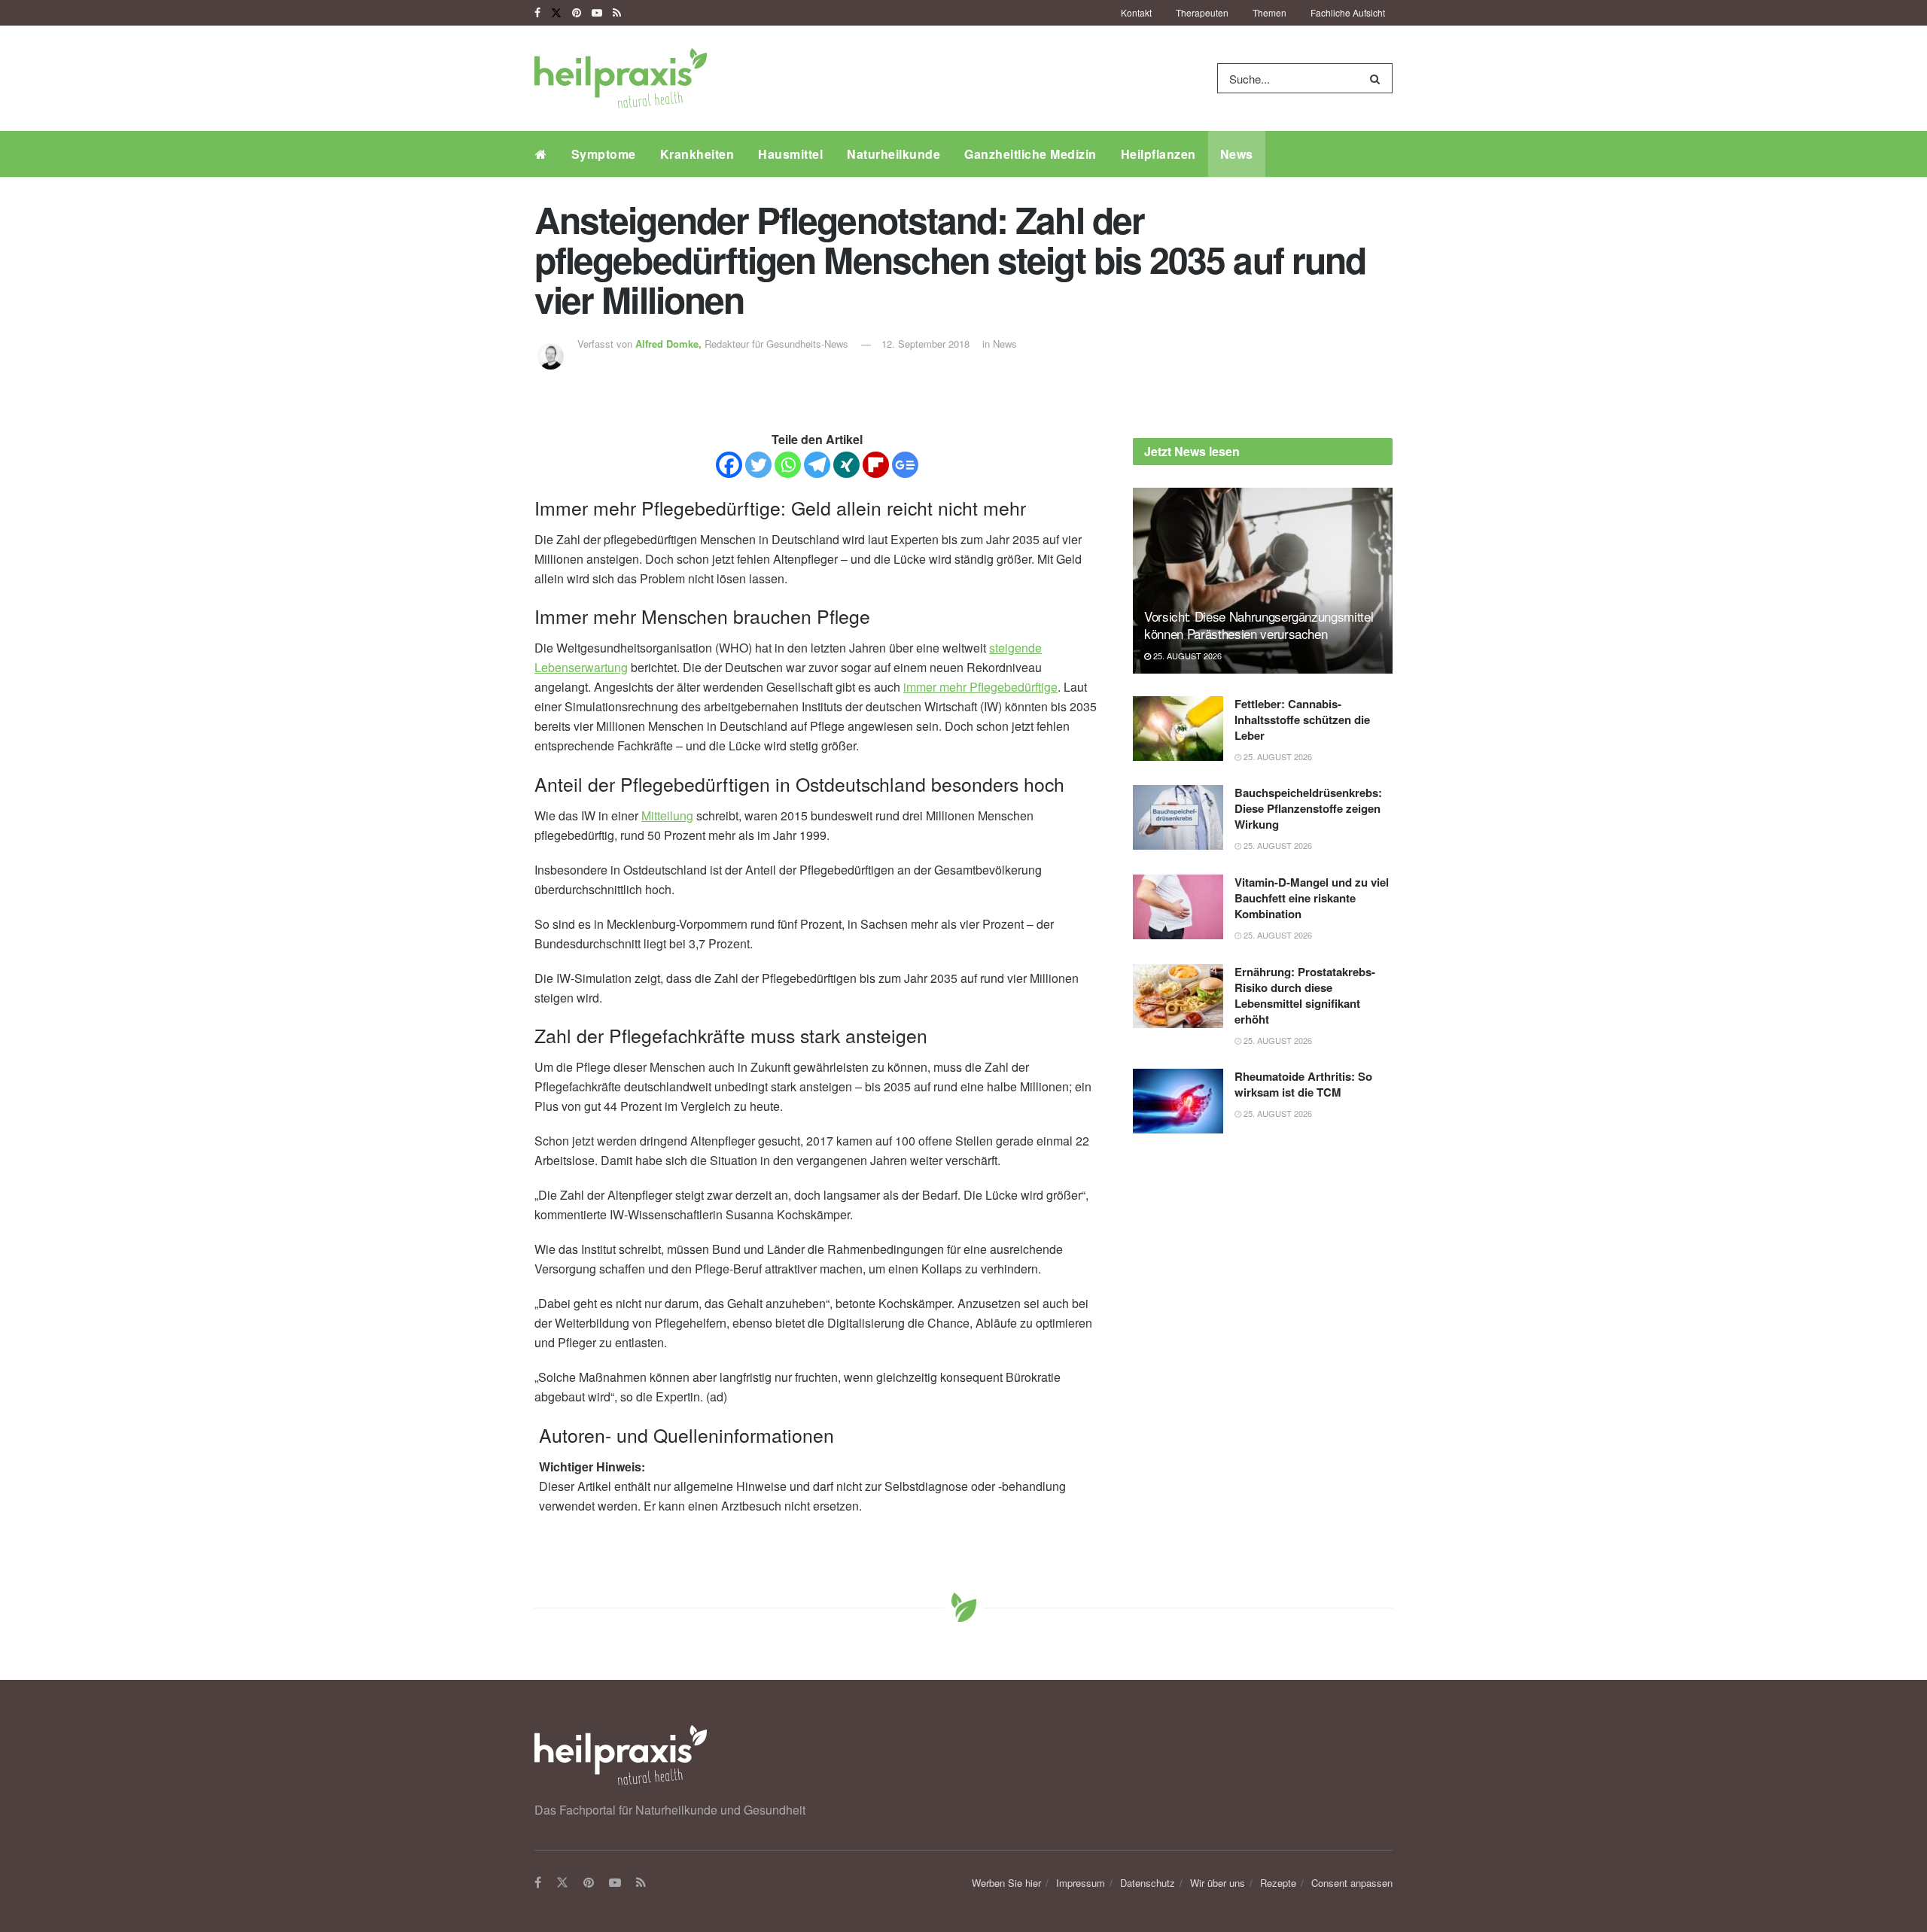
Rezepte (1278, 1883)
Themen (1269, 12)
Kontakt (1136, 12)
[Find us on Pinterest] (577, 13)
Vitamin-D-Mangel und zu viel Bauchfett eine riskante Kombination (1312, 898)
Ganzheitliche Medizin (1030, 154)
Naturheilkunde (893, 154)
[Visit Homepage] (621, 78)
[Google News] (905, 465)
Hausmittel (790, 154)
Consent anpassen (1352, 1883)
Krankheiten (697, 154)
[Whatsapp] (788, 465)
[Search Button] (1378, 78)
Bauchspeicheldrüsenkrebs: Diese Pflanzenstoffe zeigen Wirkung (1308, 808)
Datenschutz (1148, 1883)
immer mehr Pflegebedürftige (980, 687)
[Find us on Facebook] (537, 13)
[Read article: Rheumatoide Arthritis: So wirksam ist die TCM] (1178, 1101)
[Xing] (846, 465)
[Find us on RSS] (617, 13)
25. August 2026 (1186, 656)
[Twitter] (758, 465)
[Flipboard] (876, 465)
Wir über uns (1218, 1883)
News (1237, 154)
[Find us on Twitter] (556, 13)
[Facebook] (729, 465)
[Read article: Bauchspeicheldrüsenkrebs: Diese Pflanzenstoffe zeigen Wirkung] (1178, 817)
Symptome (604, 154)
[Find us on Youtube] (597, 13)
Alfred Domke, (670, 344)
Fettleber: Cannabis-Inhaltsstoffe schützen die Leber (1302, 720)
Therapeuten (1202, 12)
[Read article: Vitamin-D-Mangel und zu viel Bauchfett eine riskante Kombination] (1178, 907)
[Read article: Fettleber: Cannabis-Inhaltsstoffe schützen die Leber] (1178, 729)
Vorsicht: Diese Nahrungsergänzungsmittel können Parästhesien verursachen (1259, 625)
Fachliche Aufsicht (1348, 12)
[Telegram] (817, 465)
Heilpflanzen (1158, 154)
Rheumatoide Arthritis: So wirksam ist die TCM (1303, 1084)
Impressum (1081, 1883)
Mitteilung (667, 815)
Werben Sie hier (1006, 1883)
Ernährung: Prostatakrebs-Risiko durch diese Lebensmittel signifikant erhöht (1305, 995)
